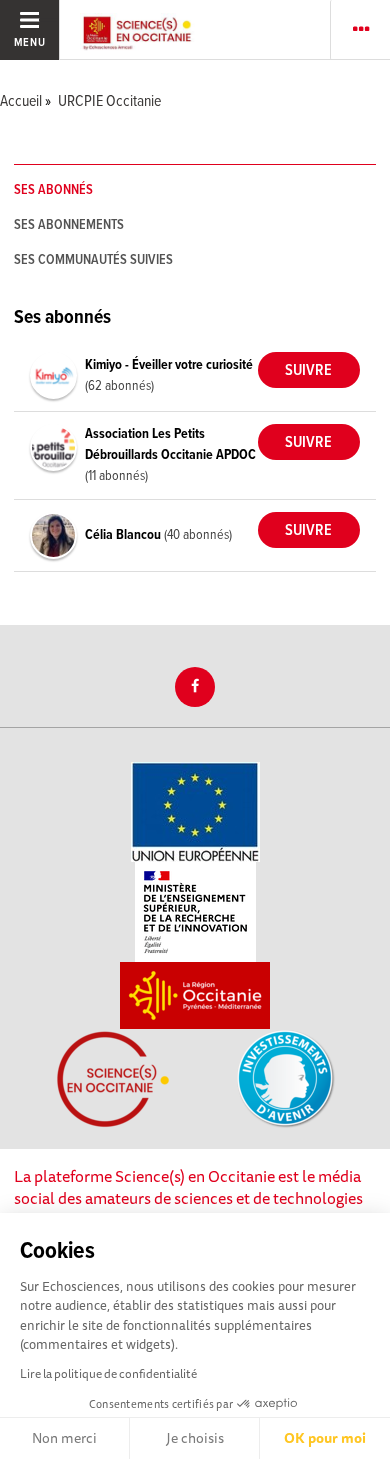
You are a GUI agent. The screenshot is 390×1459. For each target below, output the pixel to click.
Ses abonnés (53, 190)
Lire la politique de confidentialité (108, 1373)
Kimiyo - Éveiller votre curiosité (169, 365)
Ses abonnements (69, 225)
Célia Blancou (124, 535)
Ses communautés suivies (93, 260)
